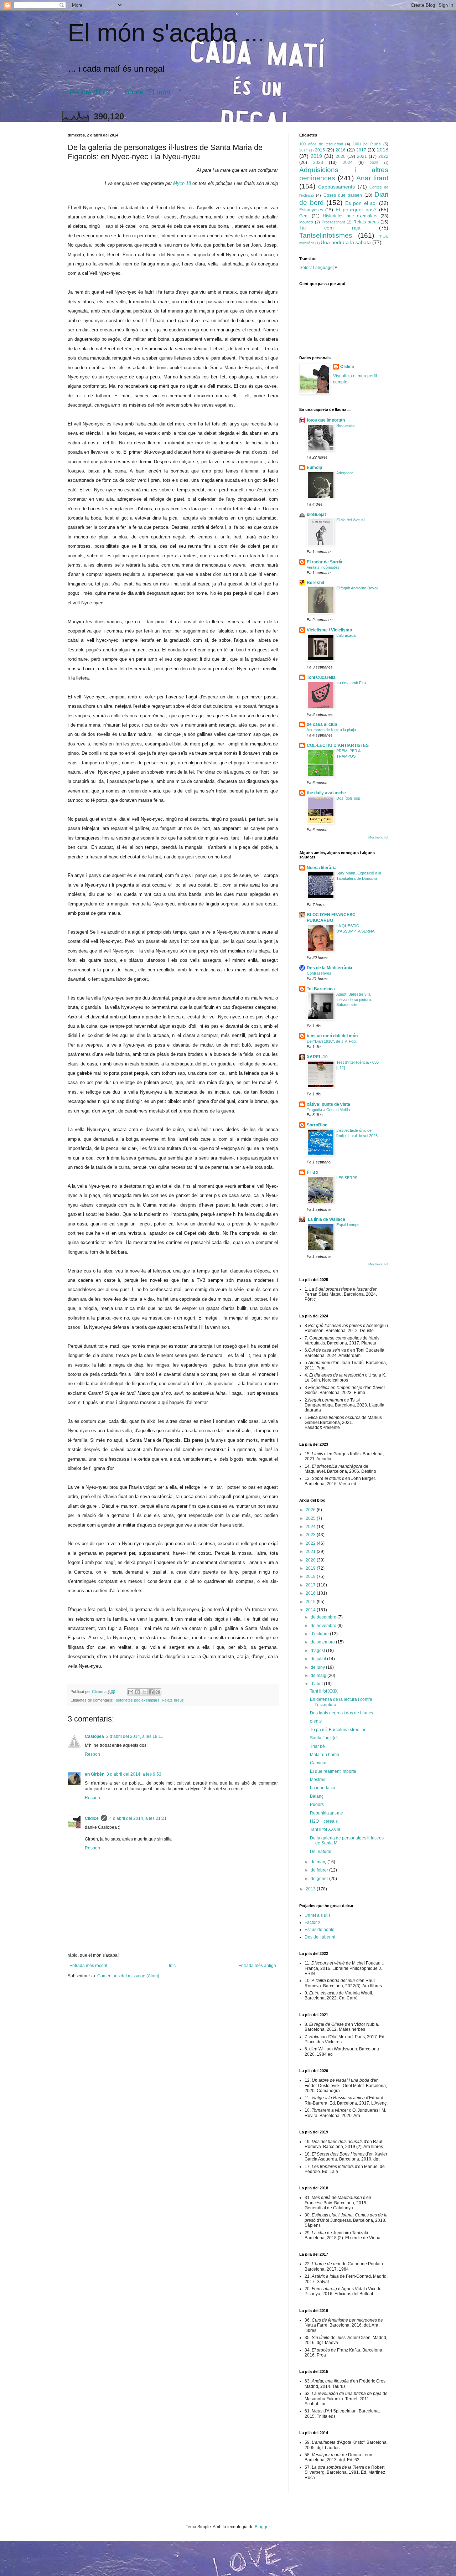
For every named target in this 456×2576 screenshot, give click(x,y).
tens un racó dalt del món (332, 1036)
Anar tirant (372, 178)
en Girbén (95, 1774)
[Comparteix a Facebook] (151, 1692)
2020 (341, 156)
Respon (92, 1754)
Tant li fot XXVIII (325, 1829)
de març (319, 1862)
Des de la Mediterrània (330, 968)
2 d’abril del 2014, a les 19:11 (135, 1736)
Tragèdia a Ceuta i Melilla (328, 1110)
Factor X (313, 1922)
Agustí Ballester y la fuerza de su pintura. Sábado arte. (354, 1000)
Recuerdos (346, 425)
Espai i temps (348, 1225)
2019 (316, 156)
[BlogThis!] (138, 1692)
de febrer (320, 1870)
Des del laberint (320, 1937)
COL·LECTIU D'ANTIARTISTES (338, 745)
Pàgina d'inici (90, 92)
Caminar (318, 1763)
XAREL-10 (317, 1057)
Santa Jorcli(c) (324, 1738)
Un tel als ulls (318, 1915)
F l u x (313, 1172)
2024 (348, 162)
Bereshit (315, 583)
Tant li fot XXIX (324, 1691)
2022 (383, 156)
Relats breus (173, 1700)
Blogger (262, 2527)
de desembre (324, 1617)
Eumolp (314, 468)
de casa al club (322, 724)
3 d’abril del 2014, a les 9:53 (134, 1774)
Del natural (321, 1852)
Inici (173, 1966)
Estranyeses (311, 210)
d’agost (318, 1651)
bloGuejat (316, 515)
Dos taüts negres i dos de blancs (341, 1713)
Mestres (318, 1780)
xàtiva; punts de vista (328, 1104)
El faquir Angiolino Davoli (357, 588)
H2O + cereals (324, 1821)
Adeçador (345, 473)
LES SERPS (347, 1178)
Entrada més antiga (257, 1966)
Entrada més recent (88, 1966)
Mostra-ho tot (378, 837)
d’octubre (320, 1634)
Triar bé (317, 1746)
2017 (361, 150)
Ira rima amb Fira (351, 683)
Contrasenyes (319, 973)
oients (316, 1721)
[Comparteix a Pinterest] (158, 1692)
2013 (311, 1889)
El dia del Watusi (350, 520)
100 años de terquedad (321, 144)
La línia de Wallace (326, 1219)
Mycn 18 (182, 183)
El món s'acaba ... (166, 33)
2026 (311, 1510)
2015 (320, 150)
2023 (318, 162)
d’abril (317, 1684)
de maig (319, 1676)
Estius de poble (320, 1930)
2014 (304, 150)
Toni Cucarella (321, 677)
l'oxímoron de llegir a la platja (331, 730)
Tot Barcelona (321, 989)
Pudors (317, 1805)
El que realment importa (333, 1771)
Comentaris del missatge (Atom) (128, 1976)
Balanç (317, 1796)
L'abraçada (346, 635)
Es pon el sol (361, 203)
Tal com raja (330, 228)
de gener (320, 1879)
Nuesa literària (322, 868)
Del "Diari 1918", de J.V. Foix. (332, 1041)
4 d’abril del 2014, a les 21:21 (138, 1818)
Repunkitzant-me (327, 1813)
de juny (318, 1667)
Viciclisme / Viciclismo (329, 630)
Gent (304, 216)
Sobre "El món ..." (153, 92)
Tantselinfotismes (326, 235)
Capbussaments (336, 187)
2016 (341, 150)
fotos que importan (326, 420)
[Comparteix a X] (144, 1692)
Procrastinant (333, 222)
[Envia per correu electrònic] (131, 1692)
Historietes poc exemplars (137, 1700)
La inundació (323, 1788)
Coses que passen (343, 195)
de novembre (324, 1626)
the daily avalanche (326, 793)
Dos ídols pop (348, 798)
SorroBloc (317, 1125)
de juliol (319, 1659)
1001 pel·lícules (367, 144)
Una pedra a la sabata (346, 242)
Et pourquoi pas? (356, 210)
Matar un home (325, 1755)
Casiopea (94, 1736)
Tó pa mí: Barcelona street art (338, 1730)
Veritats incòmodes (323, 567)
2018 (383, 150)
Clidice (92, 1818)
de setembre (323, 1642)
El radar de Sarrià (325, 562)
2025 (374, 163)
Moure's (306, 222)
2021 (362, 156)
